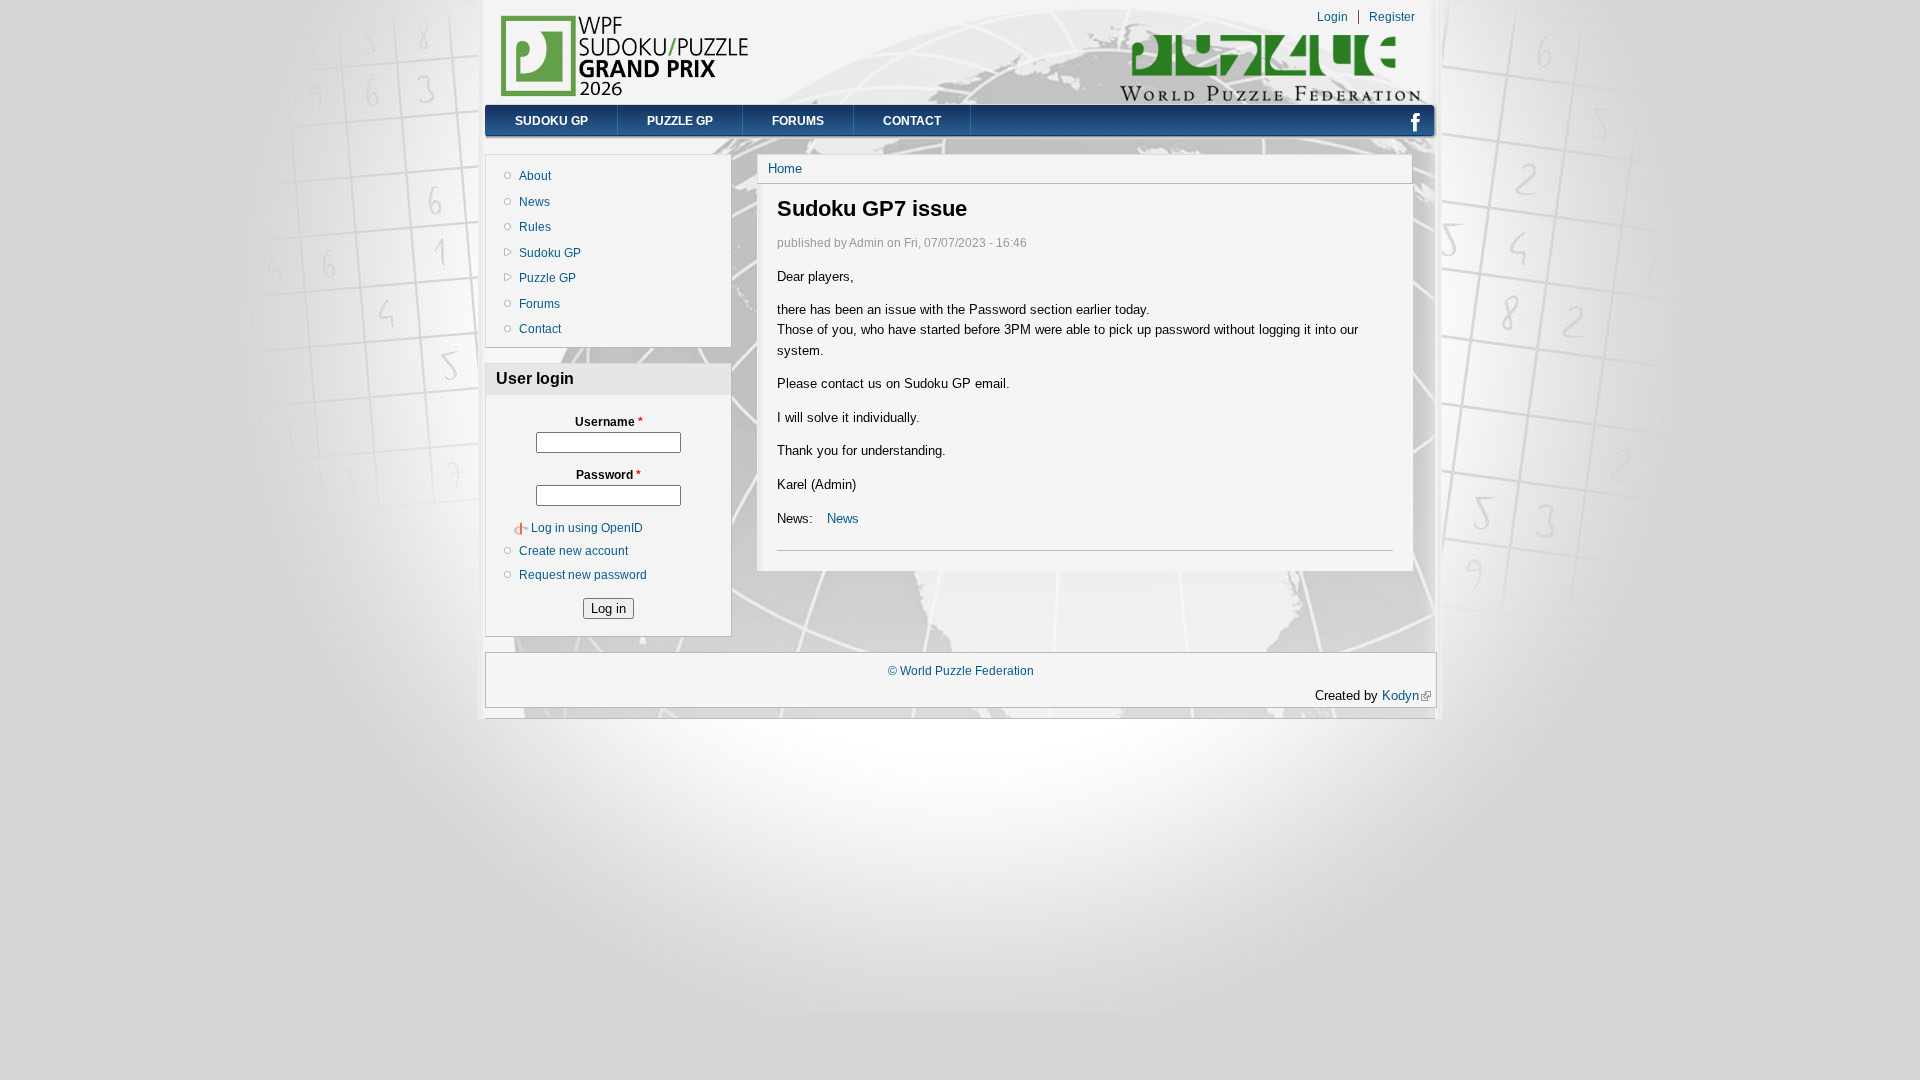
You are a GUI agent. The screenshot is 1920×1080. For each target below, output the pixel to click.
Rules (535, 227)
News (534, 202)
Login (1332, 17)
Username (609, 422)
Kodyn (1406, 695)
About (535, 176)
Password (608, 475)
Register (1392, 17)
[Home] (625, 92)
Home (785, 168)
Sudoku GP (551, 121)
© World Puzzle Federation (961, 671)
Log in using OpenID (587, 528)
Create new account (573, 551)
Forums (798, 121)
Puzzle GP (680, 121)
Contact (912, 121)
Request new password (583, 575)
